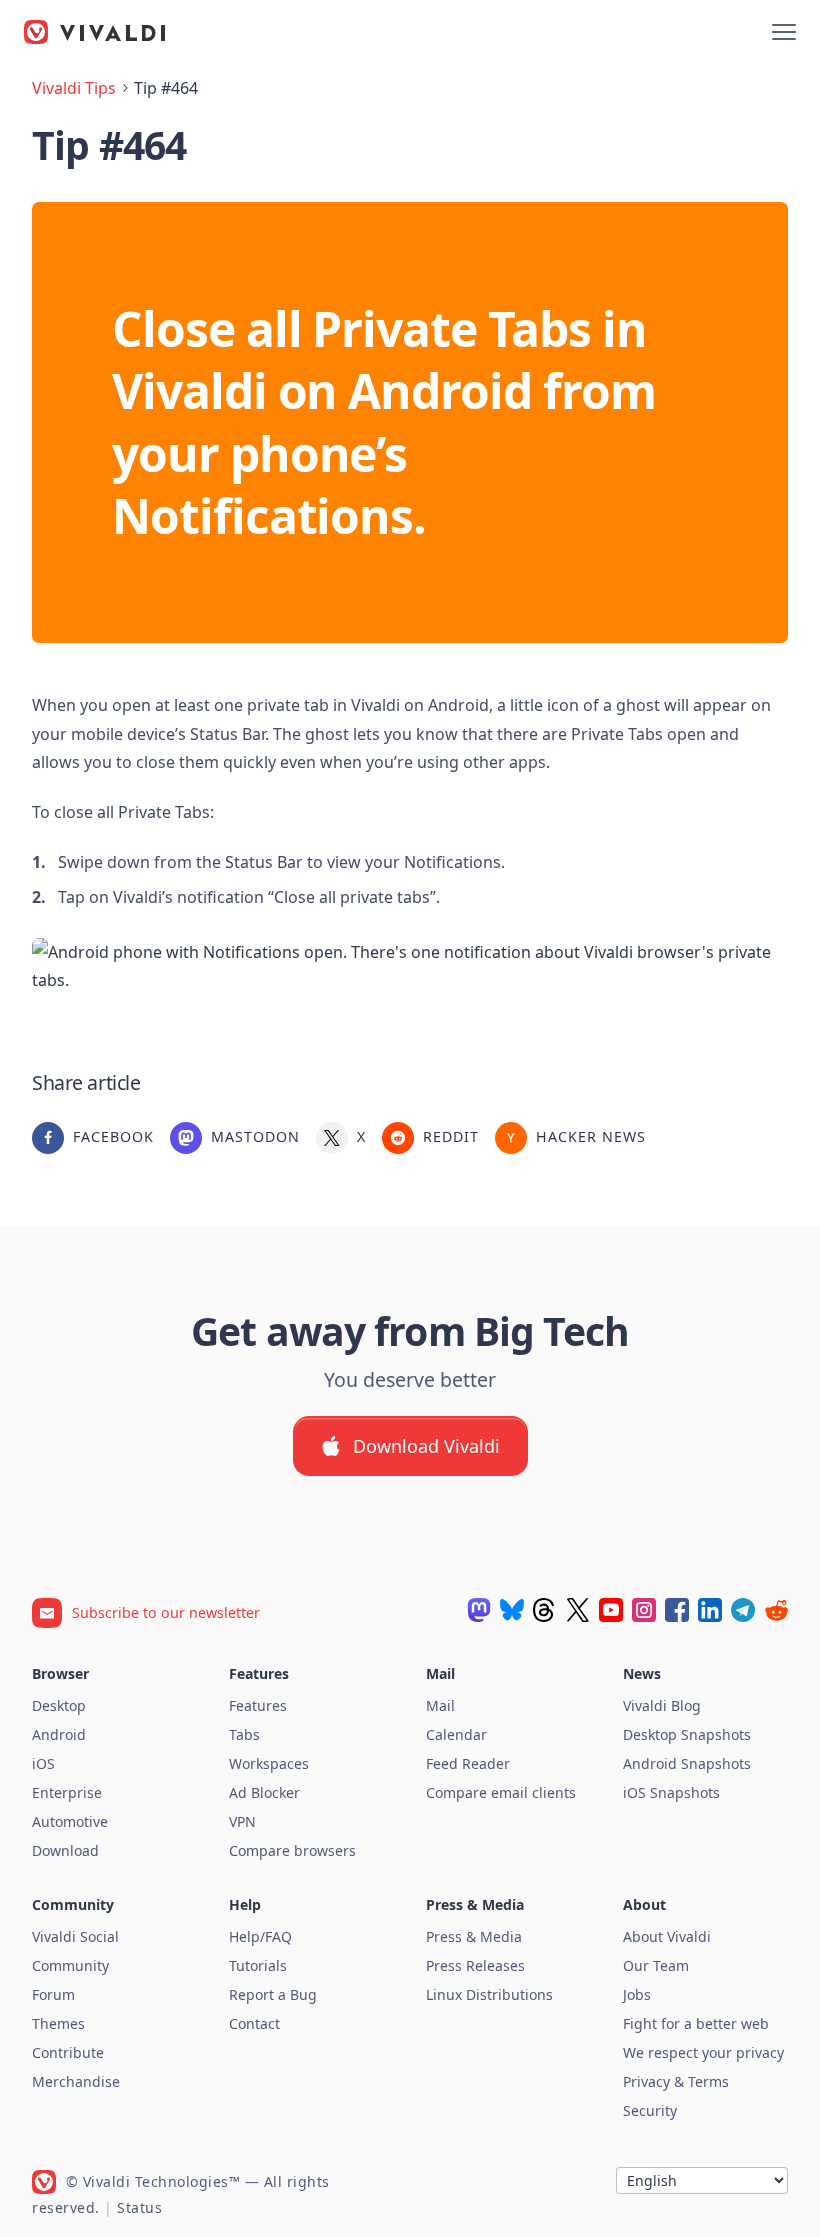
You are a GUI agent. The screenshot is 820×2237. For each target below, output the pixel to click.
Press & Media (474, 1936)
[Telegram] (743, 1610)
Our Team (656, 1965)
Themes (58, 2023)
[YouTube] (611, 1610)
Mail (440, 1705)
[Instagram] (644, 1610)
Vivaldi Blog (662, 1705)
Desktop (59, 1705)
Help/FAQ (260, 1936)
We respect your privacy (703, 2052)
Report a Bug (273, 1994)
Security (650, 2110)
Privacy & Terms (676, 2081)
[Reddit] (776, 1610)
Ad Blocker (264, 1792)
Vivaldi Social (75, 1936)
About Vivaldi (667, 1936)
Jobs (637, 1994)
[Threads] (545, 1610)
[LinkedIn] (710, 1610)
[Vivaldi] (95, 32)
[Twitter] (578, 1610)
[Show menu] (784, 32)
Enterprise (67, 1792)
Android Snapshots (687, 1763)
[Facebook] (677, 1610)
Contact (254, 2023)
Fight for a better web (696, 2023)
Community (70, 1965)
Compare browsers (292, 1850)
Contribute (68, 2052)
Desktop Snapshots (687, 1734)
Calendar (456, 1734)
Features (258, 1705)
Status (139, 2207)
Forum (53, 1994)
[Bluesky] (512, 1610)
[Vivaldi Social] (479, 1610)
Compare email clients (501, 1792)
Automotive (70, 1821)
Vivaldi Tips (74, 88)
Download (65, 1850)
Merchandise (76, 2081)
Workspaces (269, 1763)
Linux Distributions (489, 1994)
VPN (242, 1821)
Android (59, 1734)
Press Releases (475, 1965)
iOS (43, 1763)
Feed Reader (468, 1763)
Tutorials (258, 1965)
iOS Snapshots (671, 1792)
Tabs (244, 1734)
